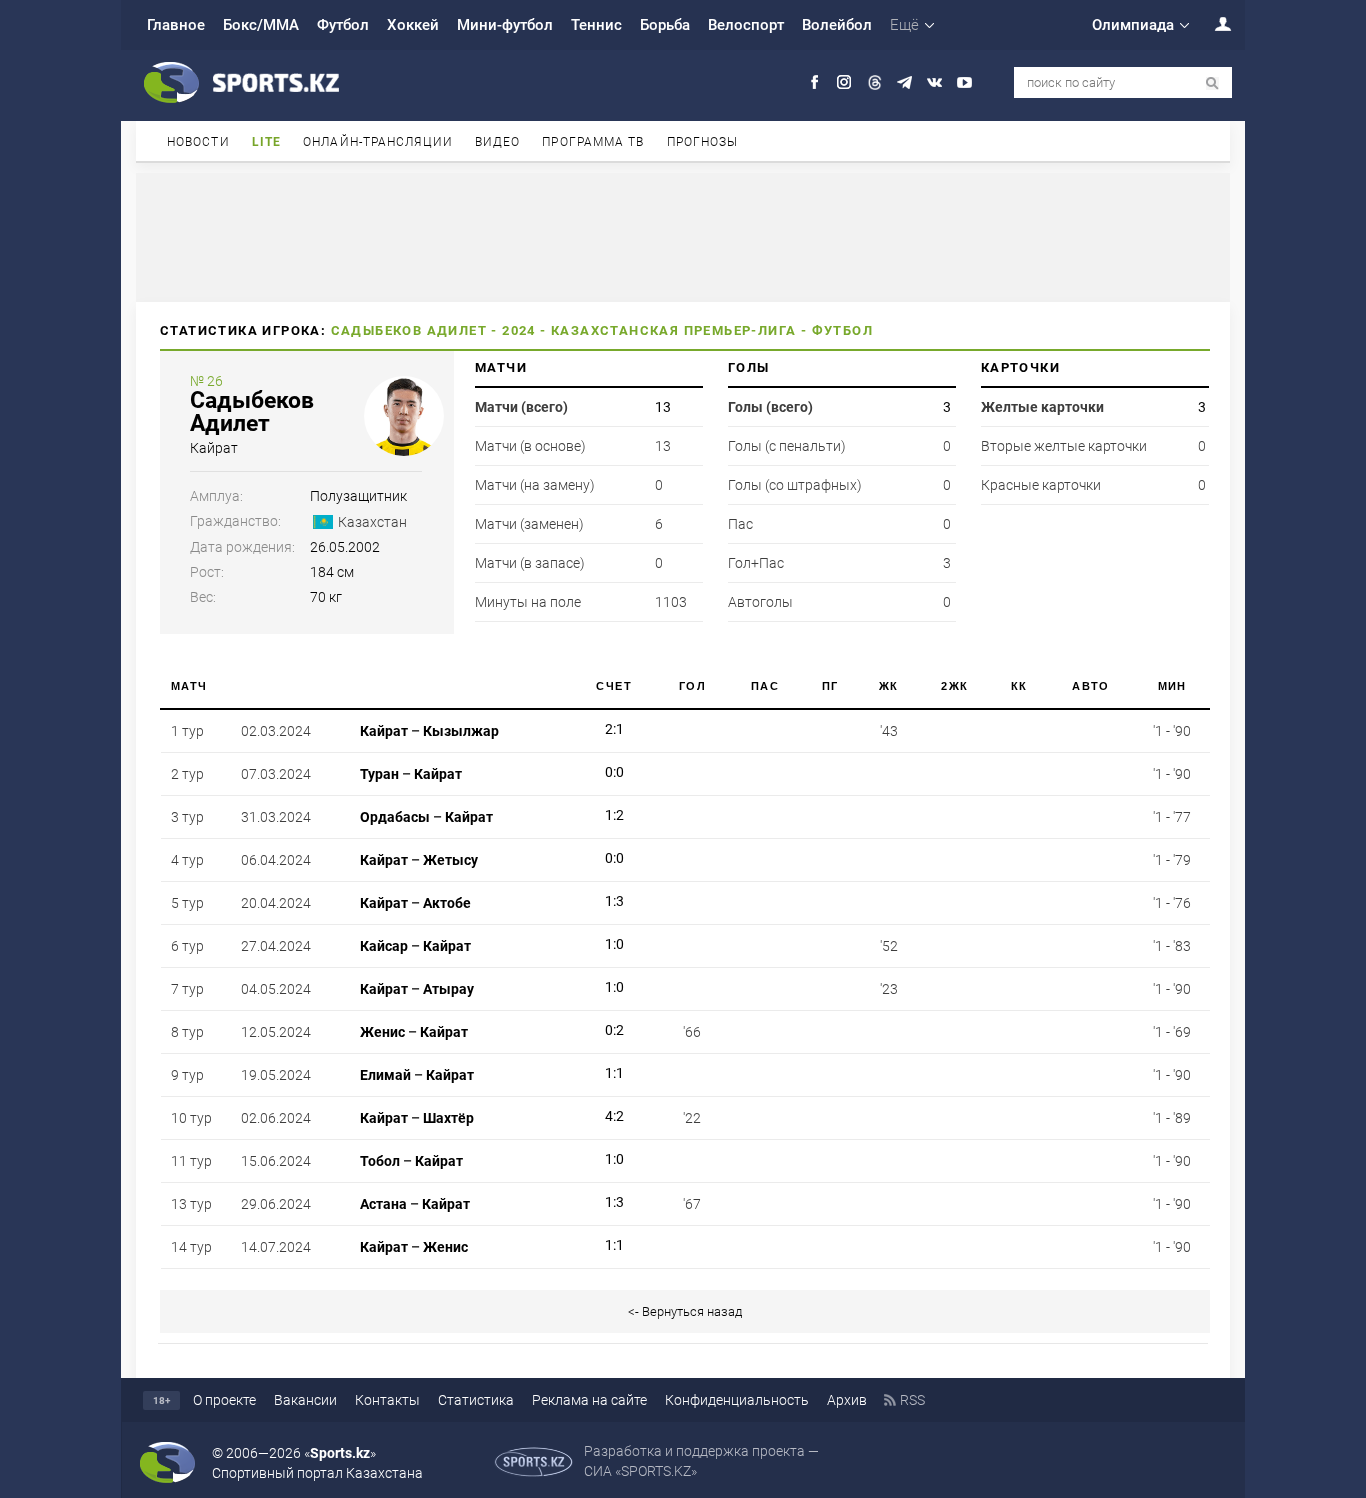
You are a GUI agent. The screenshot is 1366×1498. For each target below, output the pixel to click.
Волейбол (837, 25)
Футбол (343, 25)
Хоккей (413, 25)
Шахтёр (448, 1118)
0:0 (614, 772)
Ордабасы (395, 817)
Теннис (596, 25)
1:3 (614, 901)
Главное (176, 25)
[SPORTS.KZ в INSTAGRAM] (844, 82)
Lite (266, 142)
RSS (912, 1400)
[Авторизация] (1212, 23)
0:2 (614, 1030)
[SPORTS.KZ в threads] (874, 82)
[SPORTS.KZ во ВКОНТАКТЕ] (934, 82)
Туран (379, 774)
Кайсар (384, 946)
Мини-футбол (505, 25)
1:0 (614, 944)
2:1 (614, 729)
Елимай (385, 1075)
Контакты (387, 1400)
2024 (519, 330)
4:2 (614, 1116)
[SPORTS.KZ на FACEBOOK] (814, 82)
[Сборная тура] (579, 731)
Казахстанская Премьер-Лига (673, 330)
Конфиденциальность (737, 1400)
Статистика (476, 1400)
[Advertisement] (683, 236)
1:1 (614, 1073)
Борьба (665, 25)
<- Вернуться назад (685, 1311)
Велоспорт (746, 25)
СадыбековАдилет (252, 412)
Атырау (448, 989)
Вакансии (305, 1400)
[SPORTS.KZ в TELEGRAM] (904, 82)
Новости (198, 142)
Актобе (447, 903)
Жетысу (450, 860)
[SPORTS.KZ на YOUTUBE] (964, 82)
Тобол (380, 1161)
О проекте (224, 1400)
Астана (383, 1204)
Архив (847, 1400)
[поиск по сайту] (1212, 83)
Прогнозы (703, 142)
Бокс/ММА (261, 25)
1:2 (614, 815)
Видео (498, 142)
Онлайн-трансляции (378, 142)
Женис (382, 1032)
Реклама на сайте (589, 1400)
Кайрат (214, 448)
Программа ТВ (593, 142)
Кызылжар (461, 731)
